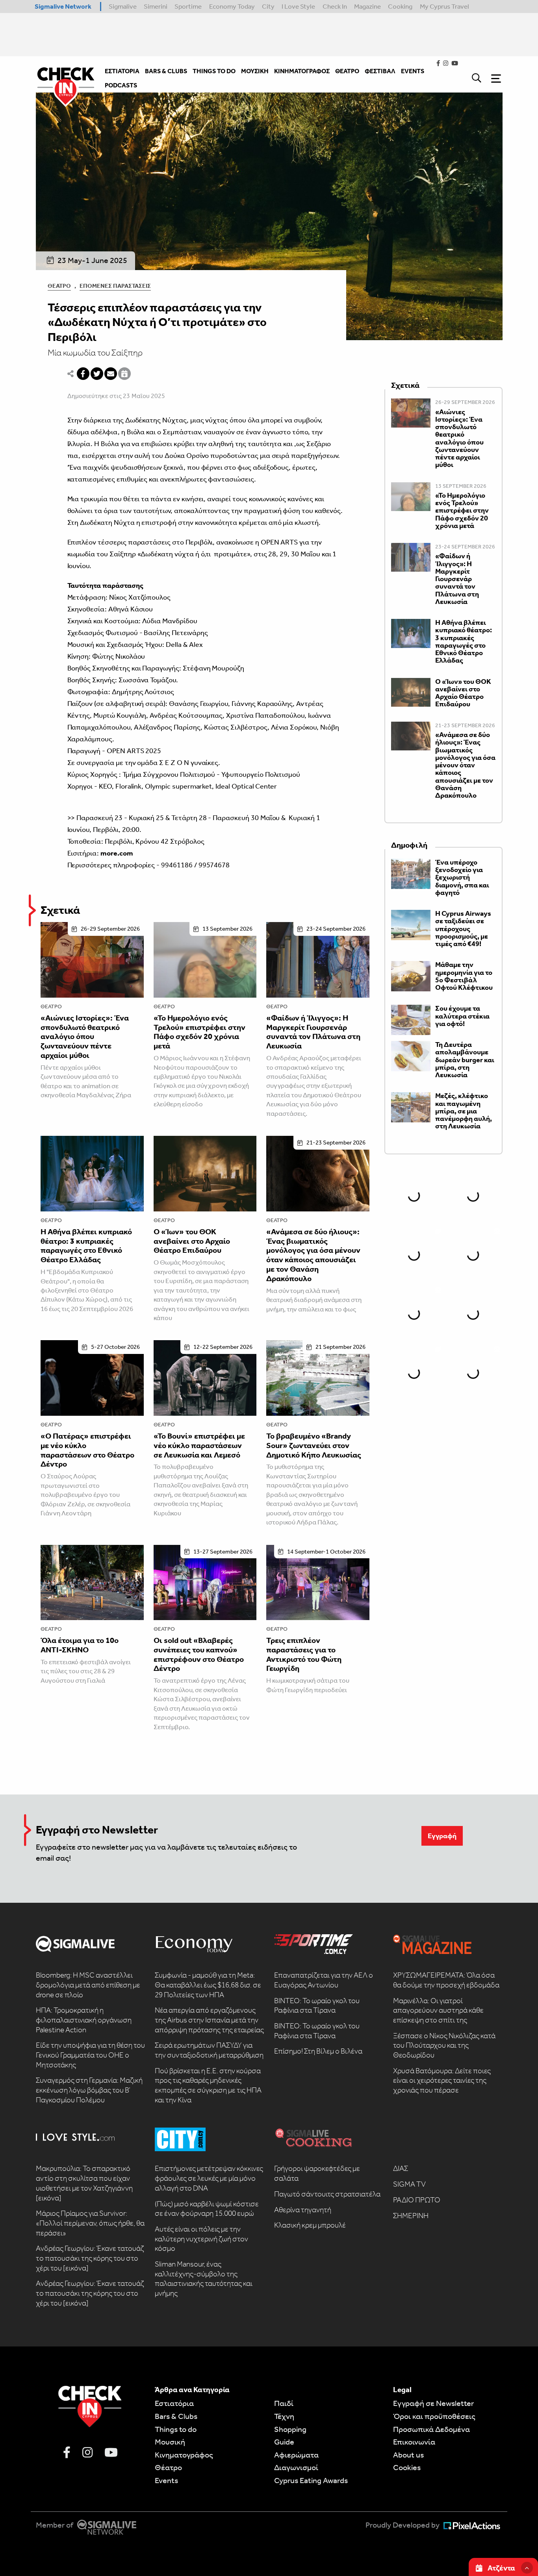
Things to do (176, 2429)
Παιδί (284, 2403)
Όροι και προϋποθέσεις (434, 2416)
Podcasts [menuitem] (121, 85)
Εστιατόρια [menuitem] (122, 71)
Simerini (156, 6)
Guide (284, 2442)
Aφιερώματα (296, 2455)
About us (408, 2455)
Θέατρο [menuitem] (347, 71)
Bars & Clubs (176, 2416)
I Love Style (298, 6)
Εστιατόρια (174, 2403)
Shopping (290, 2429)
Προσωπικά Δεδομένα (431, 2429)
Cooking (400, 6)
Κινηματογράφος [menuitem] (302, 71)
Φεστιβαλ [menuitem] (380, 71)
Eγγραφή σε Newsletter (433, 2403)
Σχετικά (60, 910)
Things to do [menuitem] (214, 71)
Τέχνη (284, 2416)
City (268, 6)
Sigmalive (123, 6)
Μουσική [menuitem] (255, 71)
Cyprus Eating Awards (311, 2480)
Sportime (188, 6)
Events (166, 2480)
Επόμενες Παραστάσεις (115, 286)
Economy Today (232, 6)
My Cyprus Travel (444, 6)
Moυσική (170, 2442)
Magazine (367, 6)
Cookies (407, 2467)
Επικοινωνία (414, 2442)
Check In (335, 6)
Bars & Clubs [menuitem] (166, 71)
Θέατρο (59, 286)
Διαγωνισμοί (296, 2467)
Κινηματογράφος (184, 2455)
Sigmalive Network (63, 6)
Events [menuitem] (413, 71)
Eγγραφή (442, 1836)
